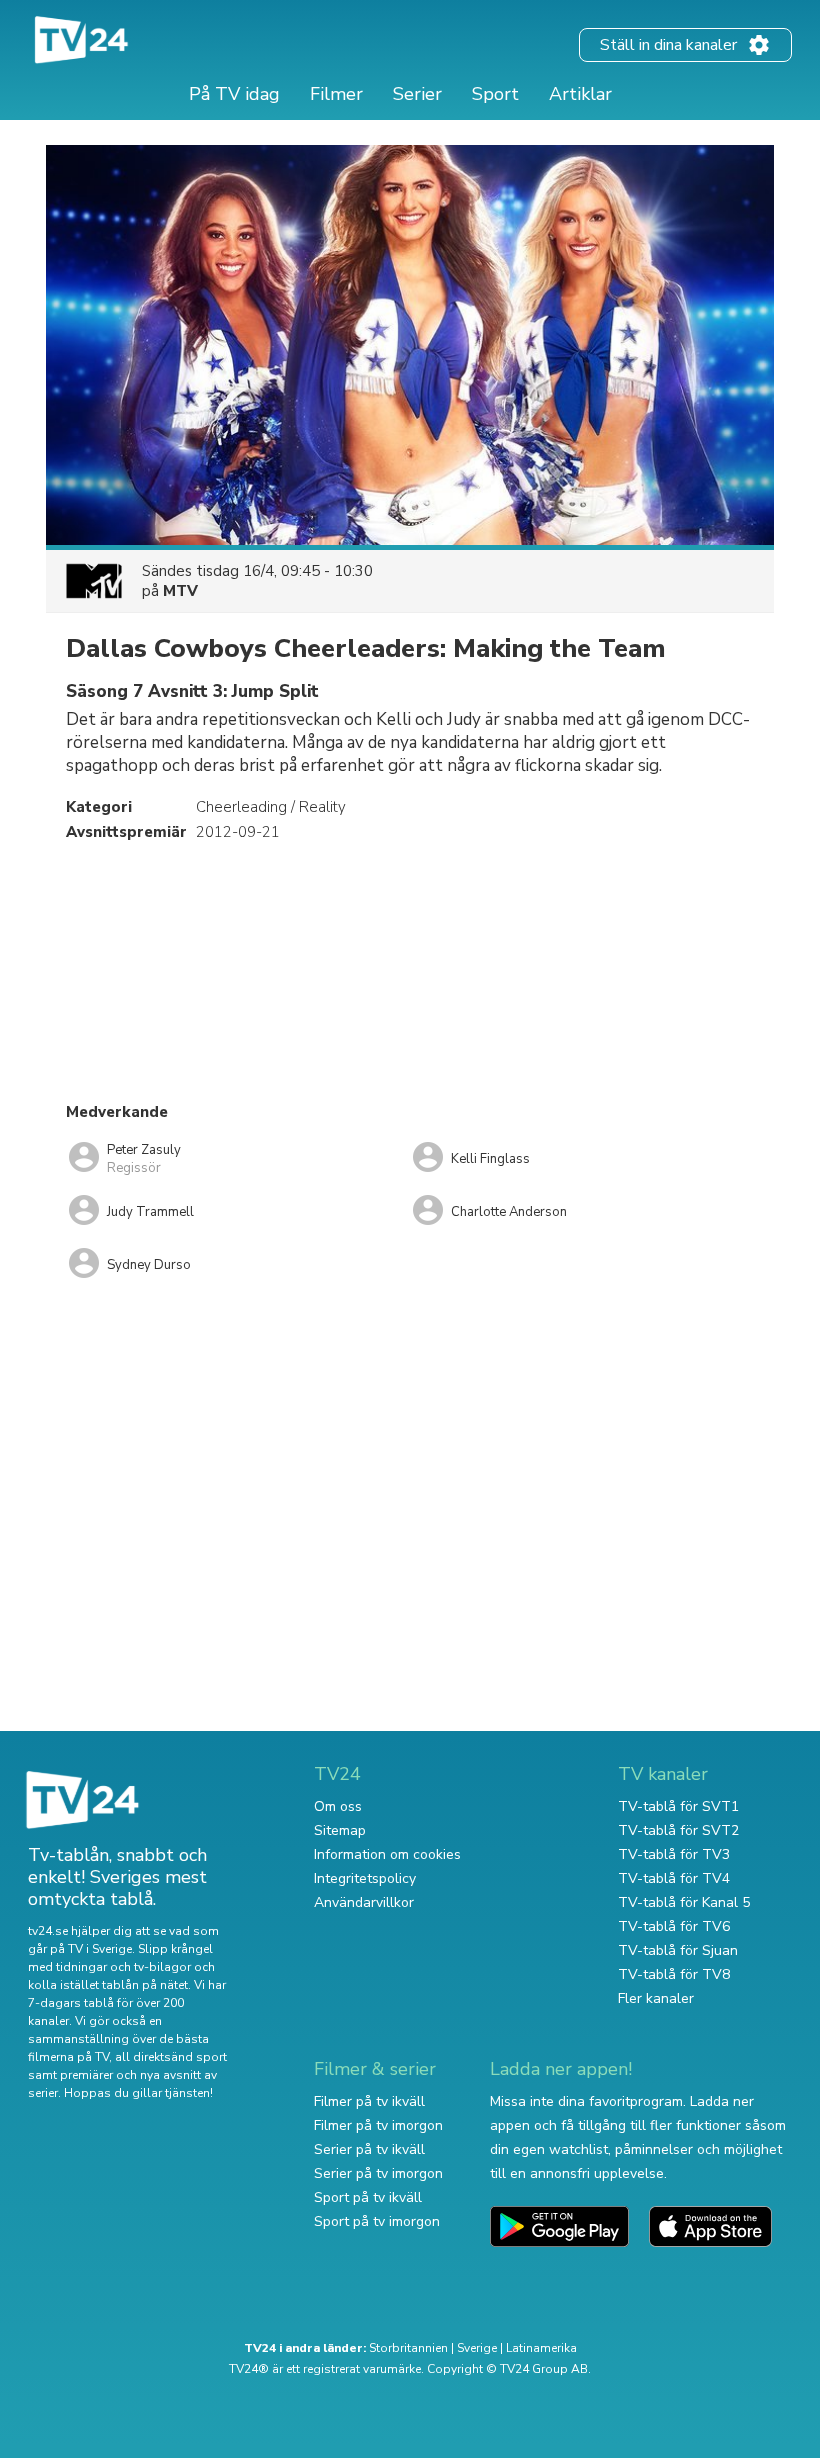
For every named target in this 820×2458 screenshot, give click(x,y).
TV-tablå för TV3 (674, 1854)
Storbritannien (408, 2348)
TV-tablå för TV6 (674, 1926)
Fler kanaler (656, 1998)
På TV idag (234, 94)
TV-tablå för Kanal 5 (684, 1902)
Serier (417, 94)
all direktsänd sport (171, 2057)
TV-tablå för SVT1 (678, 1806)
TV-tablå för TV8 (674, 1974)
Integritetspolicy (365, 1878)
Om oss (338, 1806)
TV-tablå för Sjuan (678, 1950)
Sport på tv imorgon (377, 2221)
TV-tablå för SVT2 (678, 1830)
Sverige (477, 2348)
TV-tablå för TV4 (674, 1878)
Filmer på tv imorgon (378, 2125)
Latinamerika (541, 2348)
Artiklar (580, 94)
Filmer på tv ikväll (369, 2101)
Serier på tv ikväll (369, 2149)
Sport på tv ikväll (368, 2197)
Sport (495, 94)
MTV (180, 591)
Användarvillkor (364, 1902)
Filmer (336, 94)
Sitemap (340, 1830)
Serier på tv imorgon (378, 2173)
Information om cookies (387, 1854)
